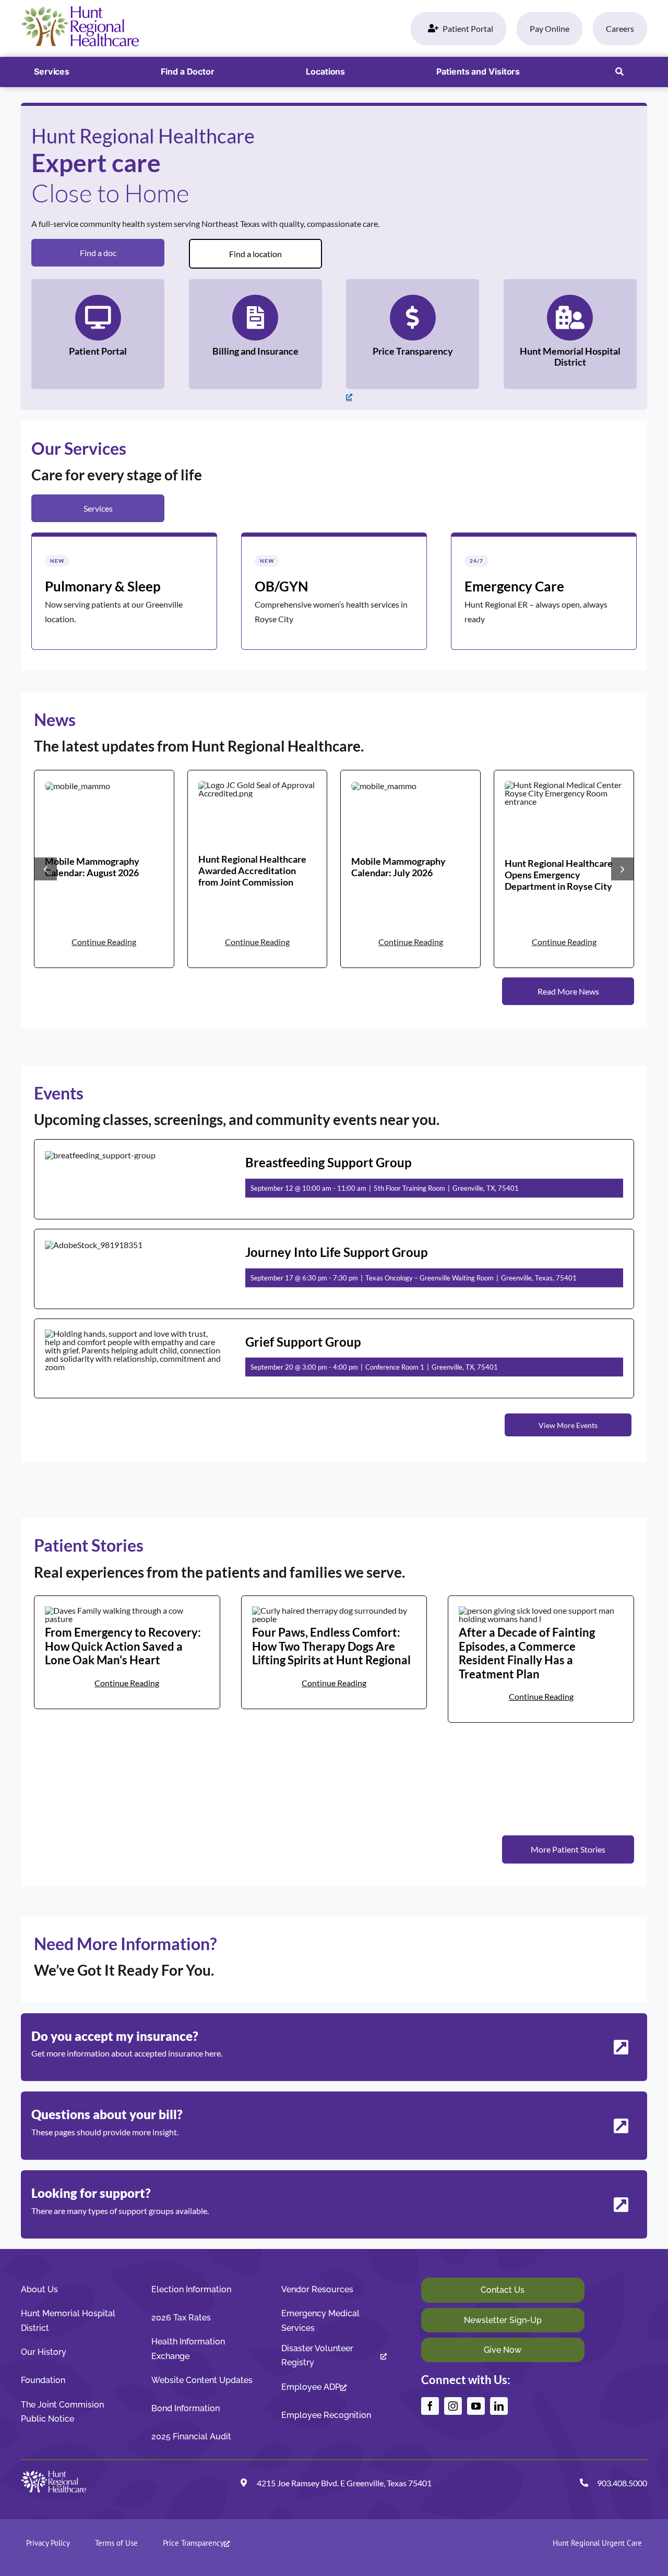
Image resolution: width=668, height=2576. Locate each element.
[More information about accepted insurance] (334, 2047)
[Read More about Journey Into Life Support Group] (334, 1269)
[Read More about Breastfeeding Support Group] (334, 1179)
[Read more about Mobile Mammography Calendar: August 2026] (104, 869)
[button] (619, 72)
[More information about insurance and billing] (334, 2126)
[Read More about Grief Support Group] (334, 1359)
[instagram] (453, 2406)
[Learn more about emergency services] (544, 591)
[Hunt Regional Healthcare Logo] (80, 10)
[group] (104, 869)
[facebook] (430, 2406)
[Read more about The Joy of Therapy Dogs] (334, 1652)
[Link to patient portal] (98, 334)
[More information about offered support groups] (334, 2204)
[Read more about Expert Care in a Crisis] (541, 1659)
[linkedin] (499, 2406)
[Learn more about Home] (124, 591)
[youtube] (476, 2406)
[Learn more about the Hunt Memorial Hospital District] (570, 334)
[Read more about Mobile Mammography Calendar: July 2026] (410, 869)
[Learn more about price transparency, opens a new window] (413, 334)
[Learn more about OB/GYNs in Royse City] (334, 591)
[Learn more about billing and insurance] (255, 334)
